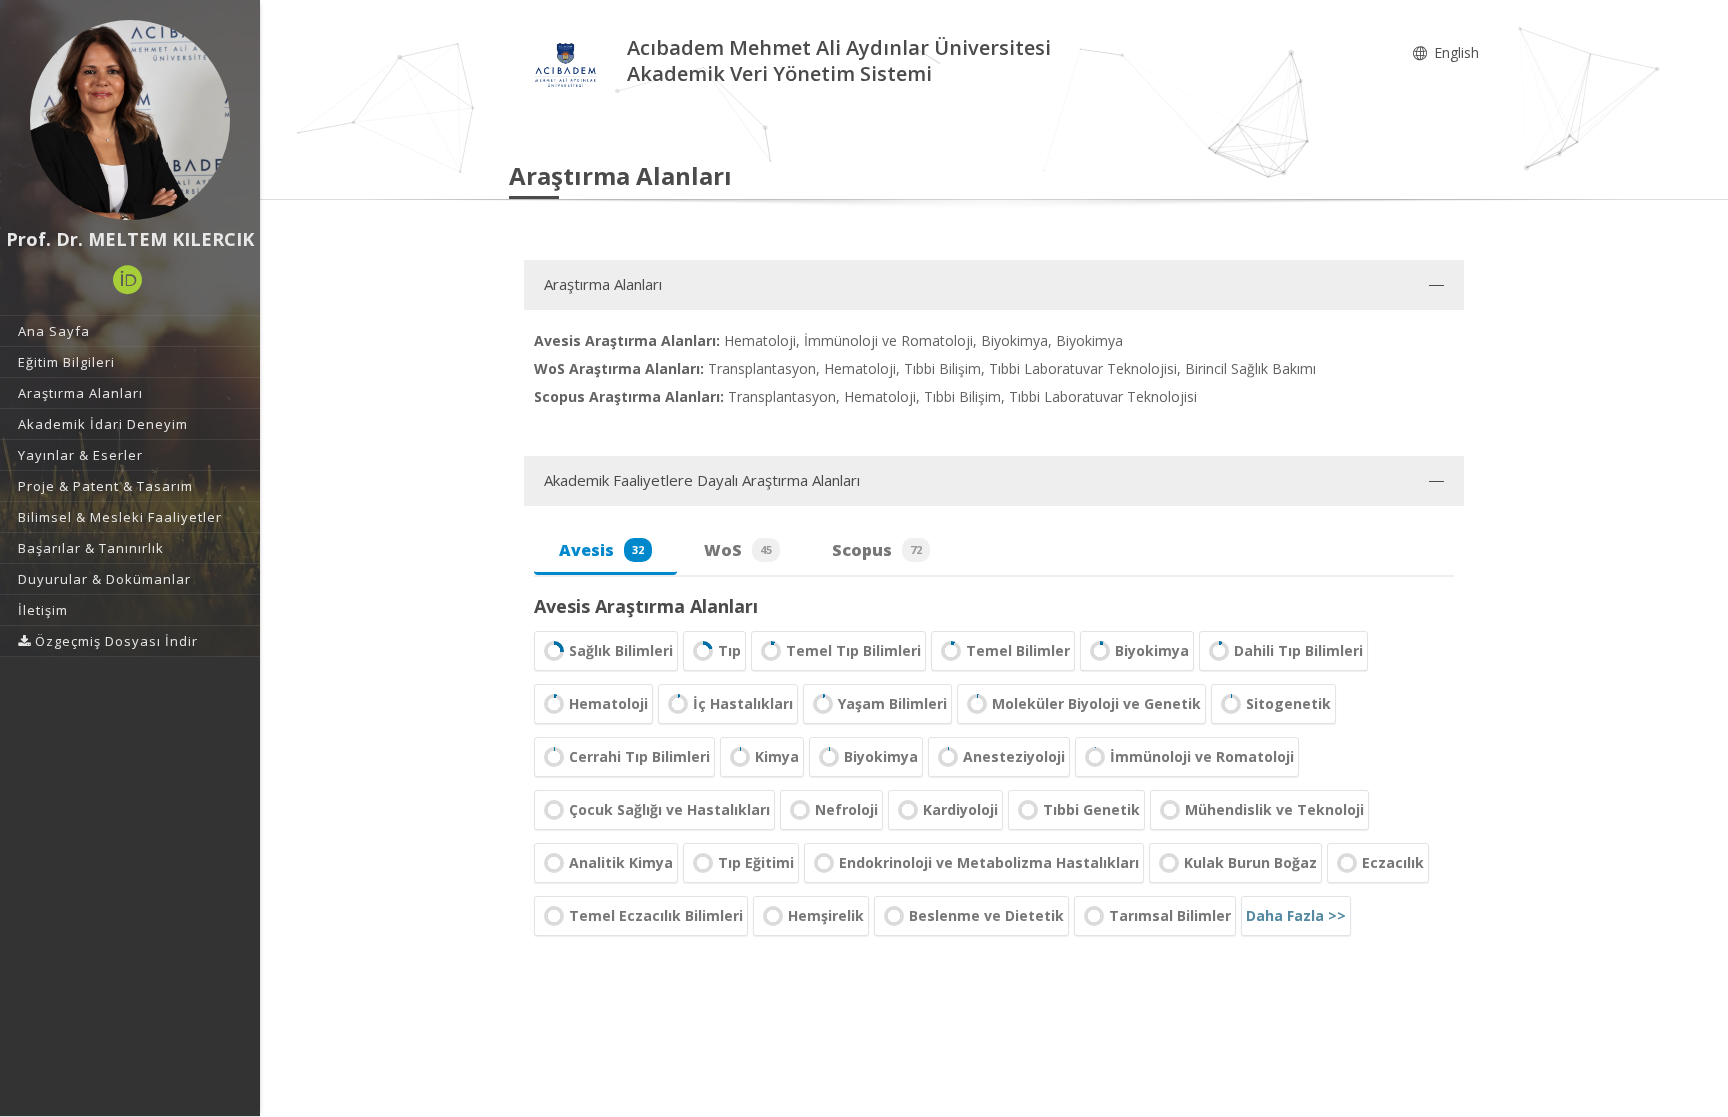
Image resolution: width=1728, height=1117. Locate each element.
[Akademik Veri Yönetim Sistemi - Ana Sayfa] (568, 63)
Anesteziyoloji (1014, 756)
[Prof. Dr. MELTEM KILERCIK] (130, 120)
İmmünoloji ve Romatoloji (1202, 756)
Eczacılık (1393, 862)
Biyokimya (1152, 650)
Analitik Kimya (621, 862)
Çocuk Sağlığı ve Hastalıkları (669, 809)
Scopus (877, 550)
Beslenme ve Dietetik (986, 915)
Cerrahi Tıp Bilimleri (639, 756)
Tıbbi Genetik (1091, 809)
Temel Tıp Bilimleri (853, 650)
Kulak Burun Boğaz (1250, 862)
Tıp (729, 650)
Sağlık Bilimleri (621, 650)
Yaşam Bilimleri (892, 703)
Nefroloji (846, 809)
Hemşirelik (826, 915)
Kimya (777, 756)
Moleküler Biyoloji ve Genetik (1096, 703)
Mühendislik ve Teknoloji (1274, 809)
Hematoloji (608, 703)
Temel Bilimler (1018, 650)
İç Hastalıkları (743, 703)
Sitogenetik (1288, 703)
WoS (738, 550)
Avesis (601, 550)
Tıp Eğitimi (756, 862)
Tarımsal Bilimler (1170, 915)
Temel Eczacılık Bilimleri (656, 915)
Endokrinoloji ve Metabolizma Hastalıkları (989, 862)
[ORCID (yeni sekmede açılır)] (128, 280)
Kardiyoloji (960, 809)
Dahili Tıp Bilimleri (1298, 650)
